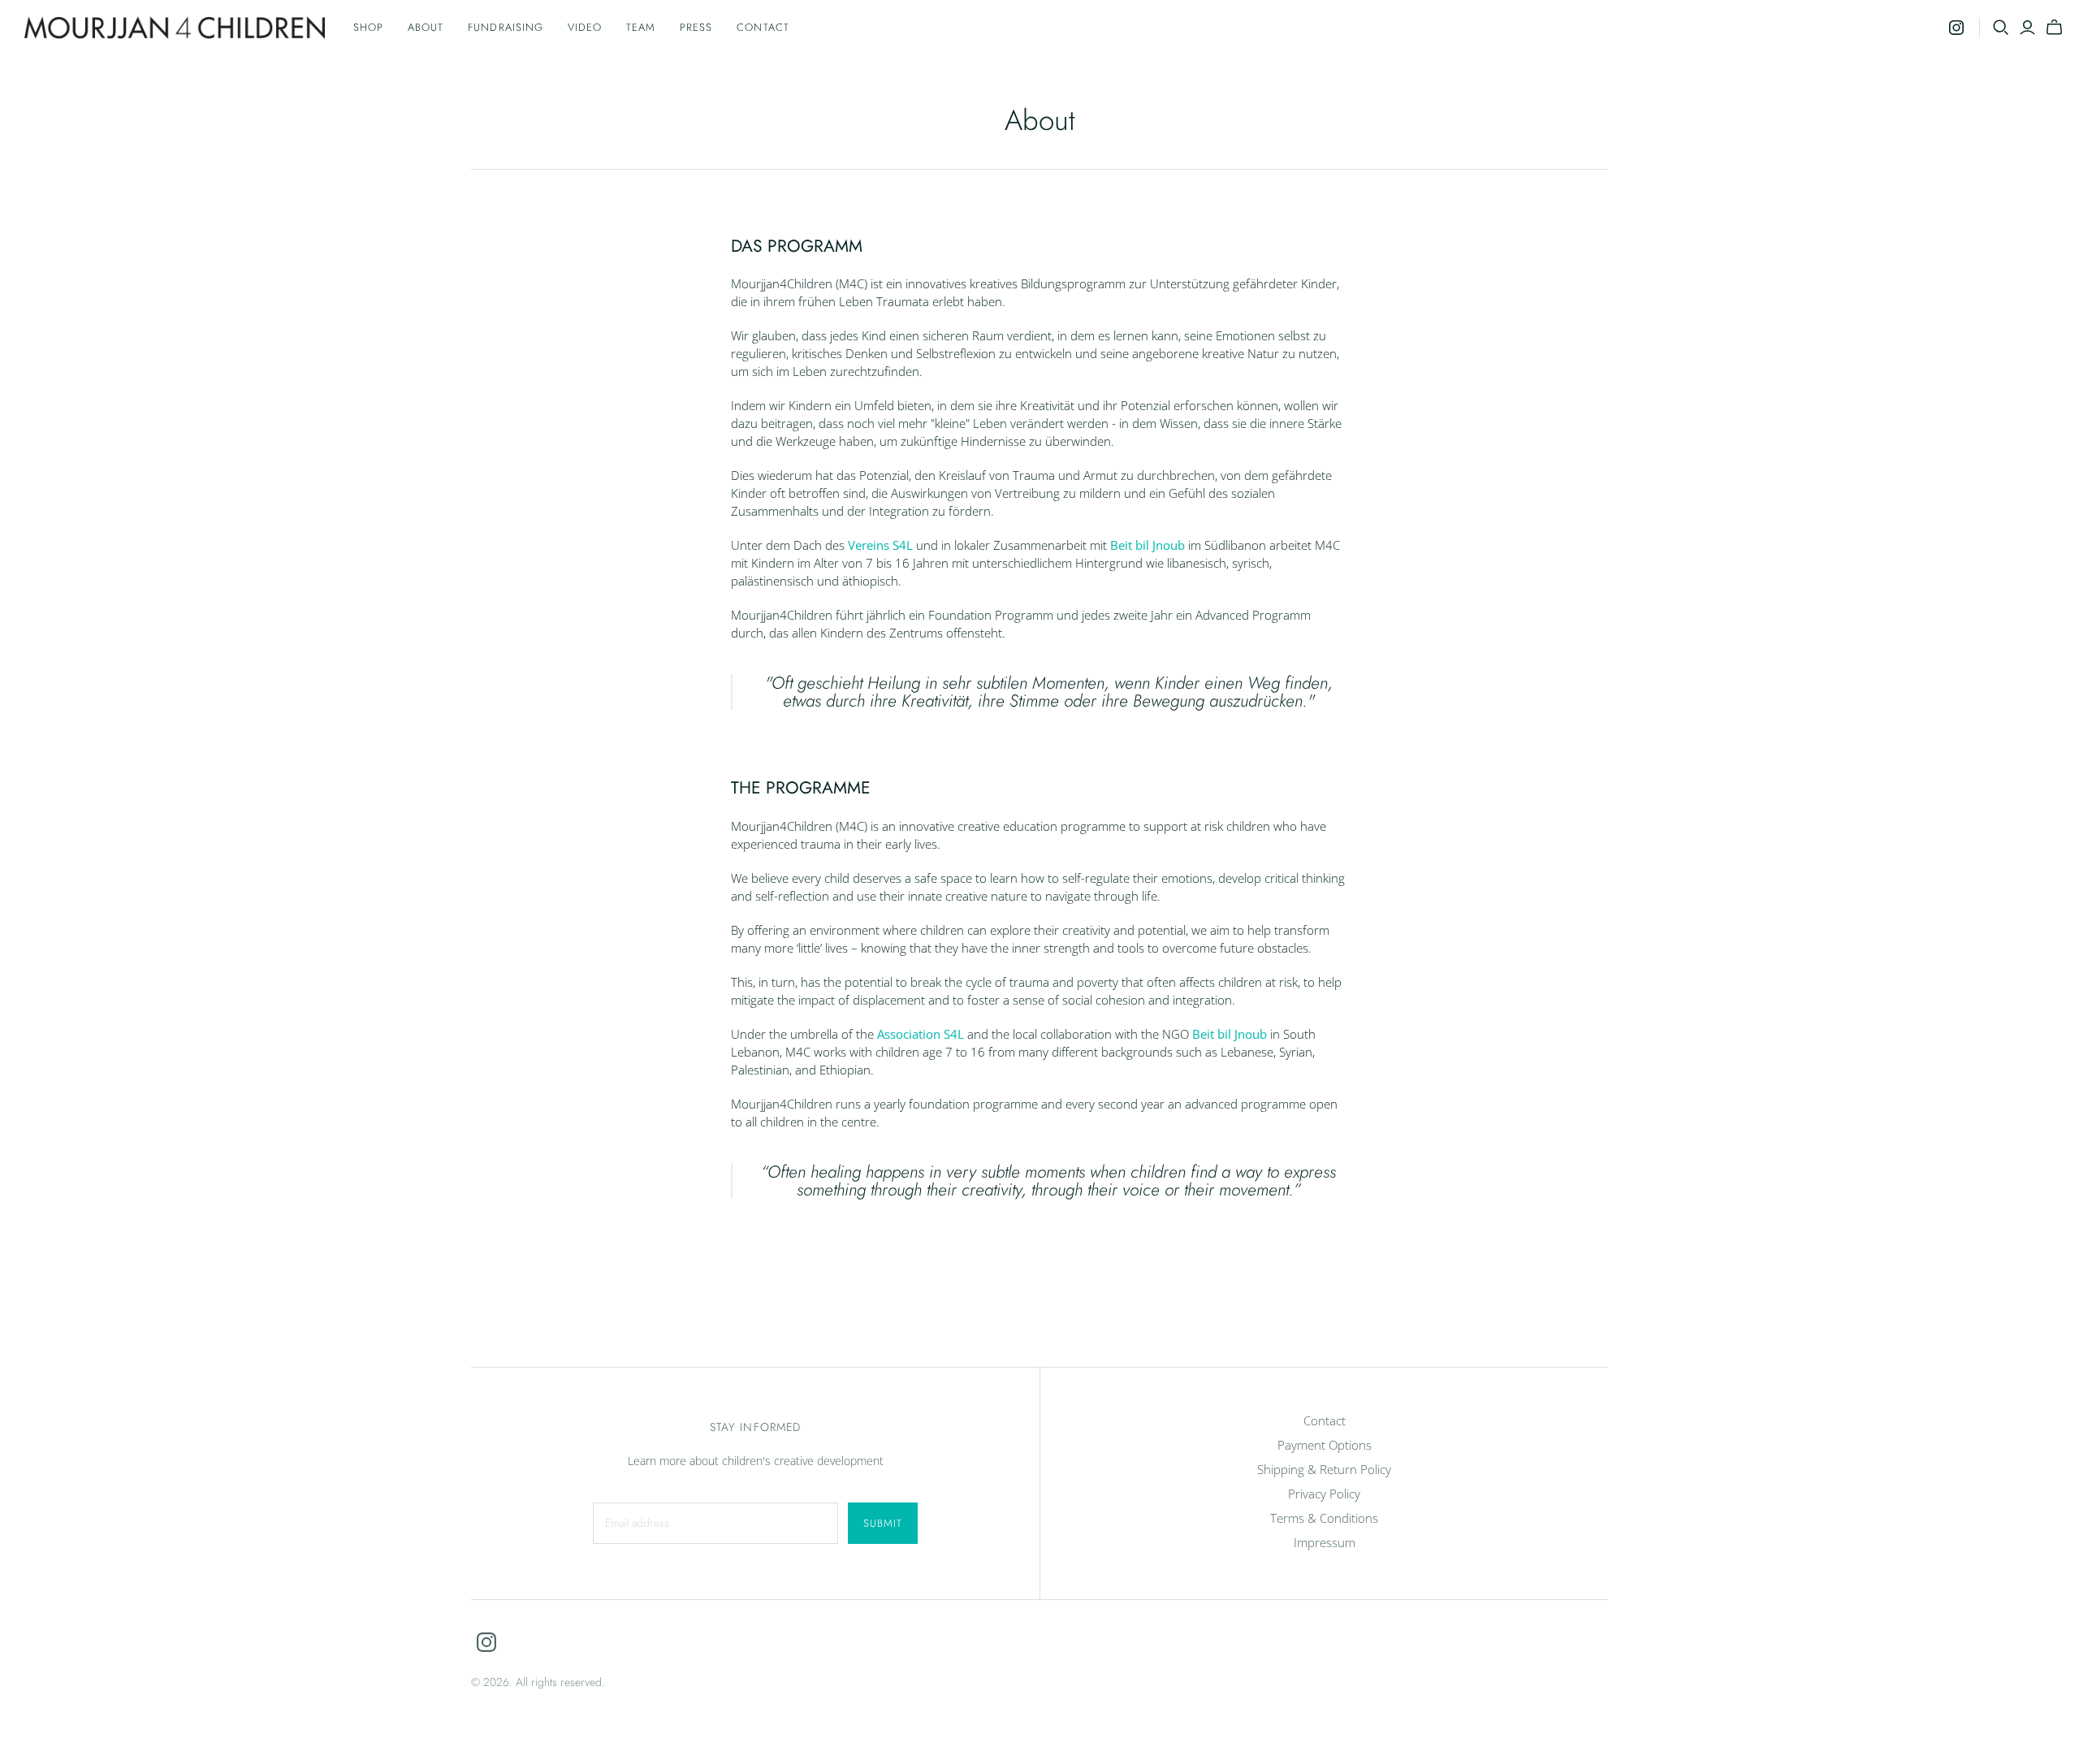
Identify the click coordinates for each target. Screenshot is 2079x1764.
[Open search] (2001, 28)
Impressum (1325, 1542)
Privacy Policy (1324, 1494)
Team (641, 27)
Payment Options (1325, 1445)
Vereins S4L (880, 545)
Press (696, 27)
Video (585, 27)
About (426, 27)
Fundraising (505, 27)
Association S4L (921, 1034)
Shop (368, 27)
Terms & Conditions (1324, 1518)
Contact (763, 27)
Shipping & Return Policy (1324, 1469)
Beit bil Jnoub (1148, 545)
